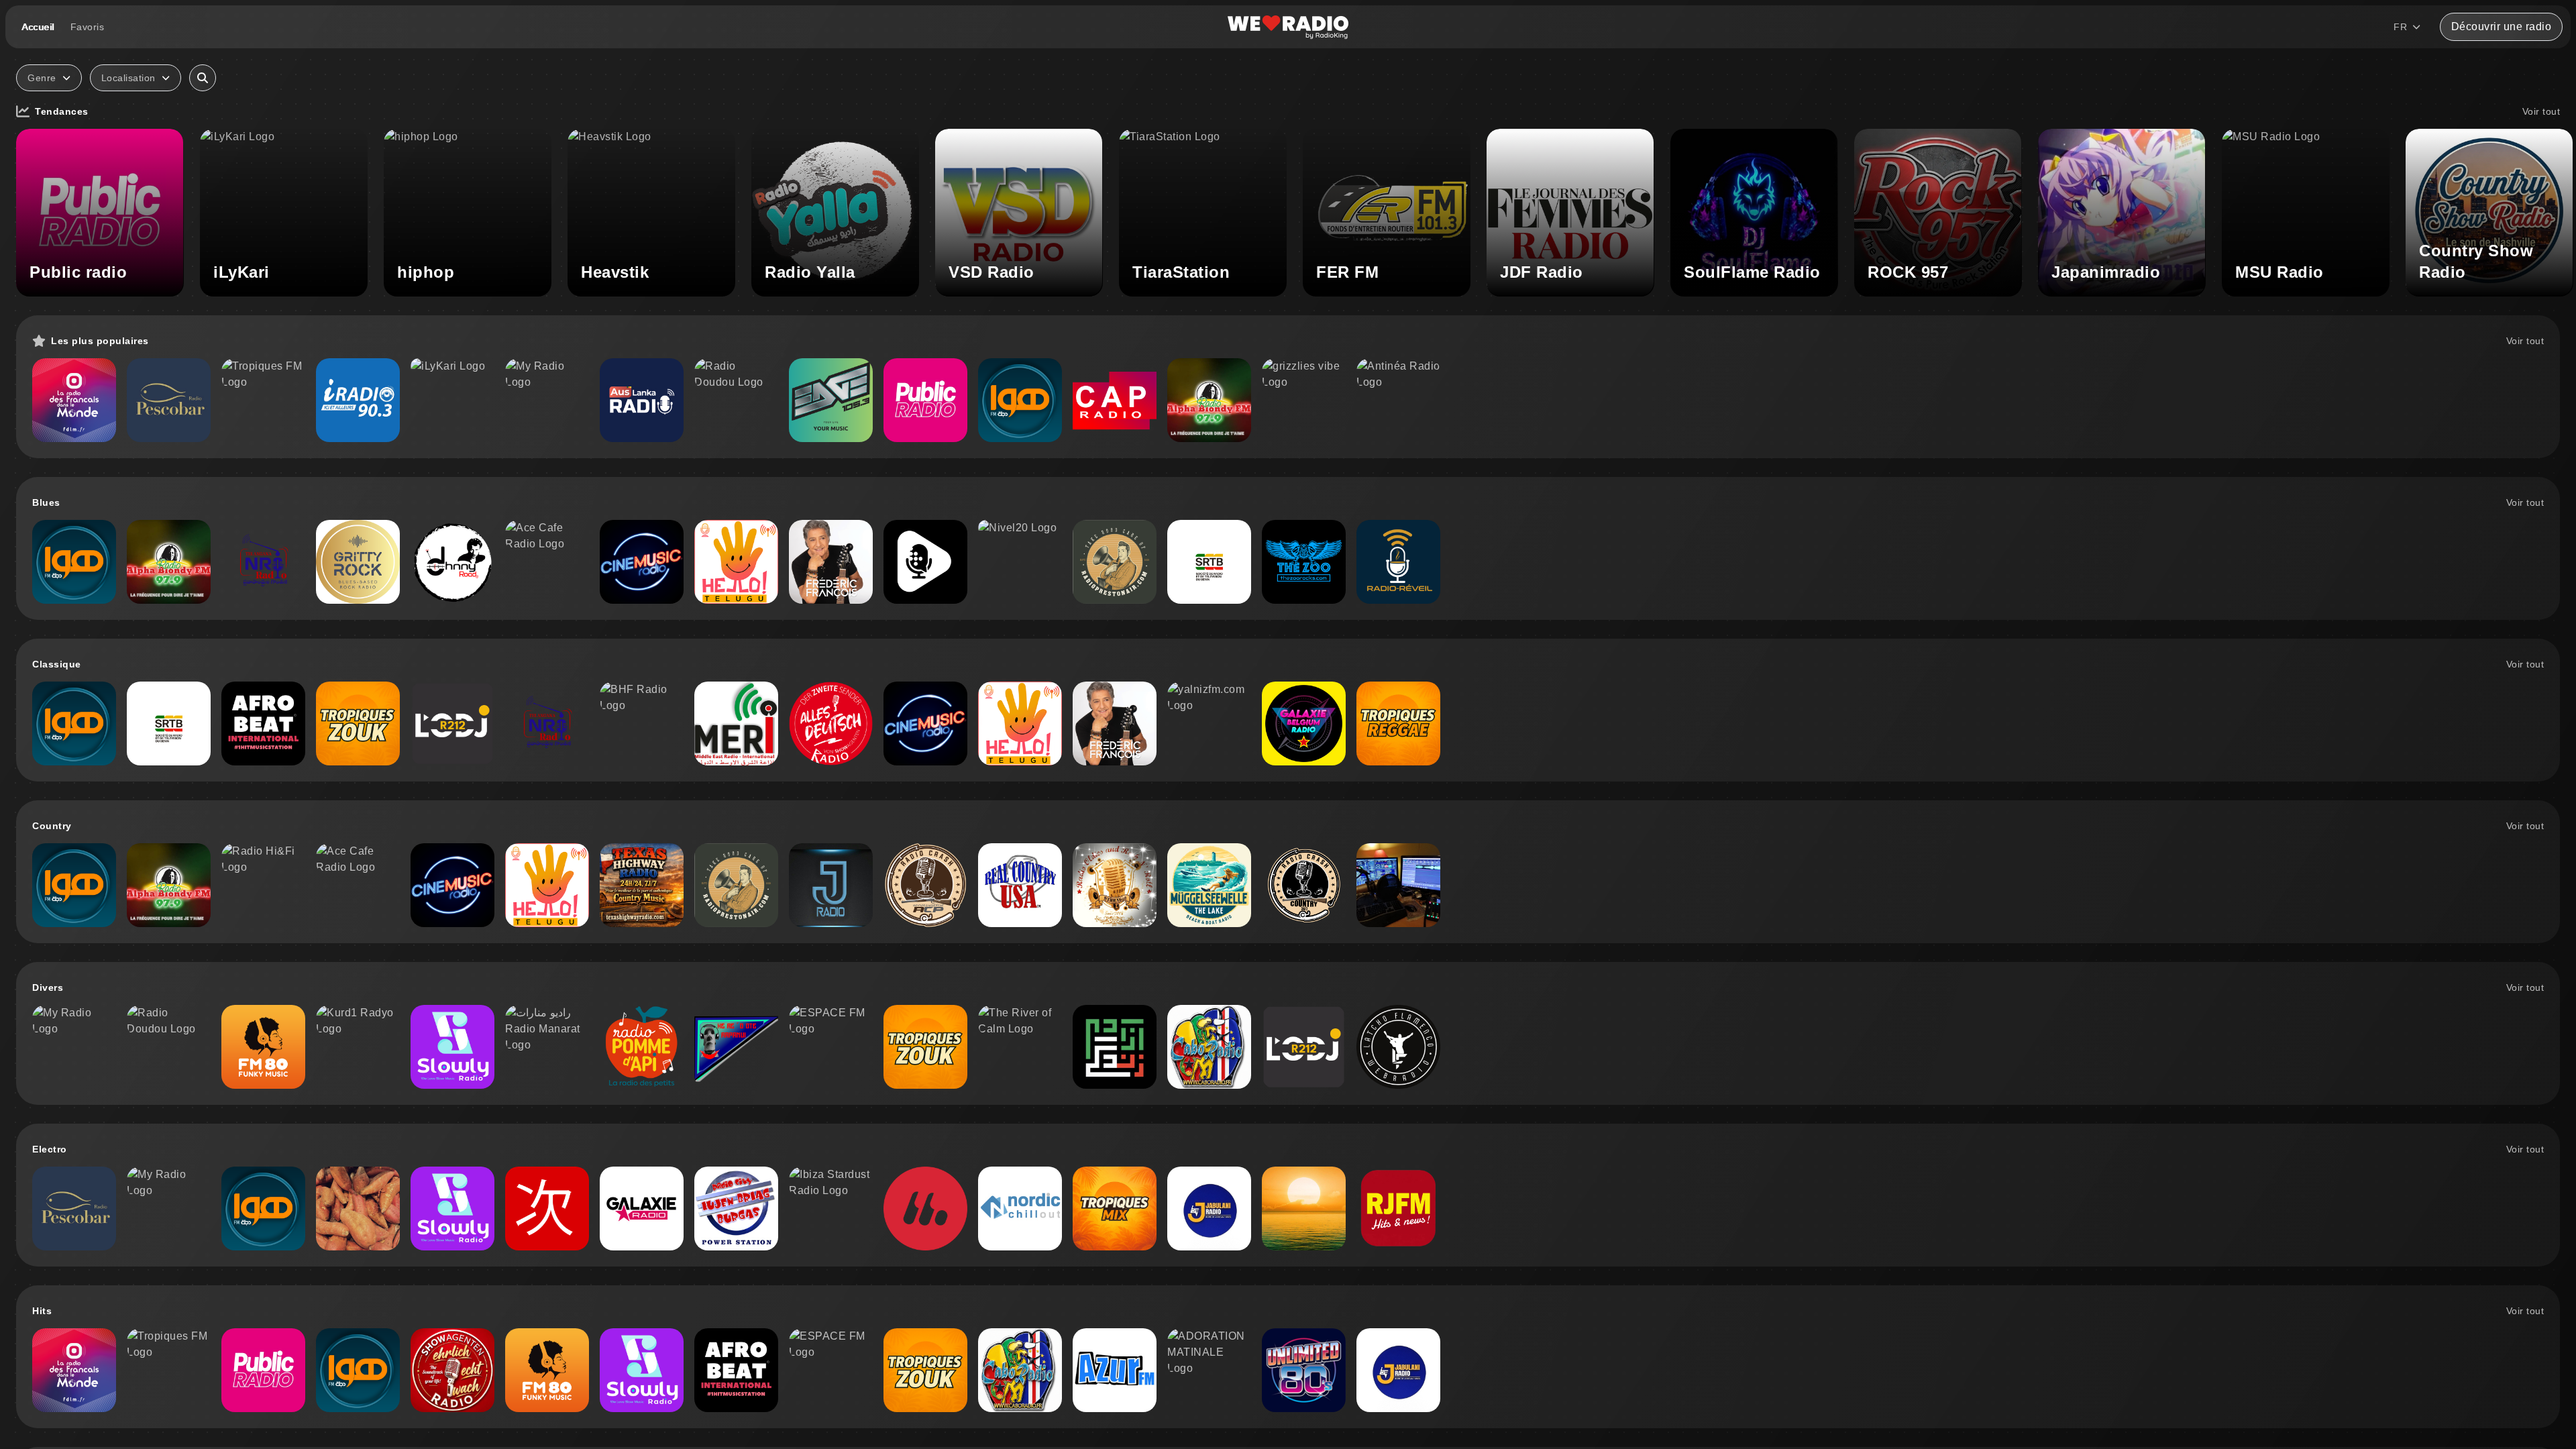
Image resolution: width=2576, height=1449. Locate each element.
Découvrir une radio (2502, 26)
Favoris (88, 27)
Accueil (38, 27)
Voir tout (2541, 111)
